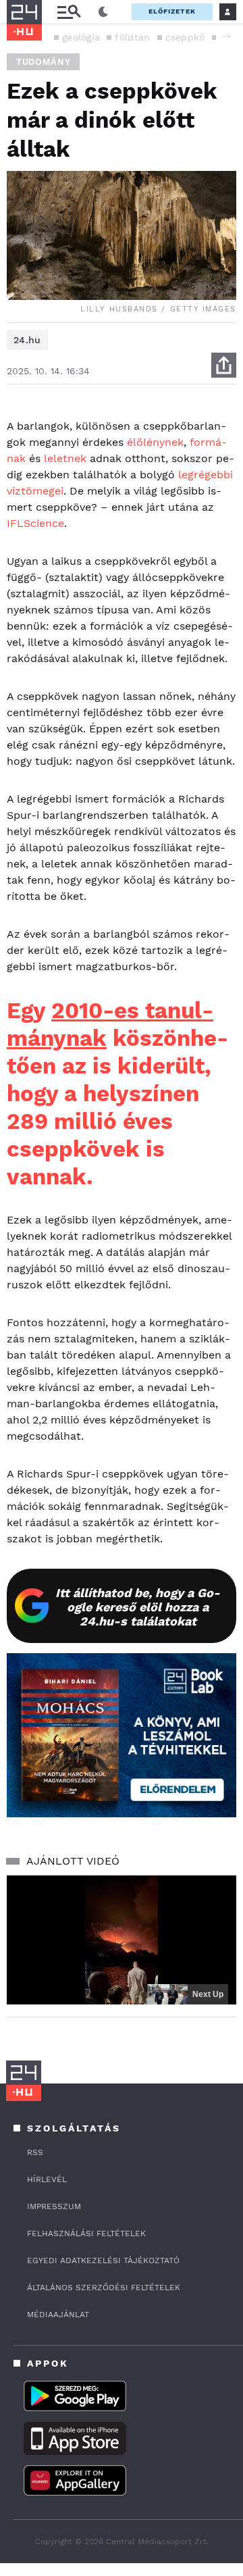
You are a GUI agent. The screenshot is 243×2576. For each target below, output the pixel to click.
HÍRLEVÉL (47, 2179)
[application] (122, 1940)
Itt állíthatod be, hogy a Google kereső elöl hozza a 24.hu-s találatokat (138, 1607)
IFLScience (35, 523)
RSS (35, 2152)
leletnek (65, 458)
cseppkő (185, 37)
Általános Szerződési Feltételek (104, 2288)
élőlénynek (155, 442)
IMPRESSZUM (54, 2206)
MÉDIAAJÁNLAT (58, 2315)
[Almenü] (69, 12)
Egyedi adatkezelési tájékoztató (103, 2261)
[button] (226, 36)
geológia (81, 37)
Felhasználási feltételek (86, 2233)
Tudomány (43, 62)
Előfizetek (172, 11)
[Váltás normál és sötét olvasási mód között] (103, 12)
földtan (132, 37)
